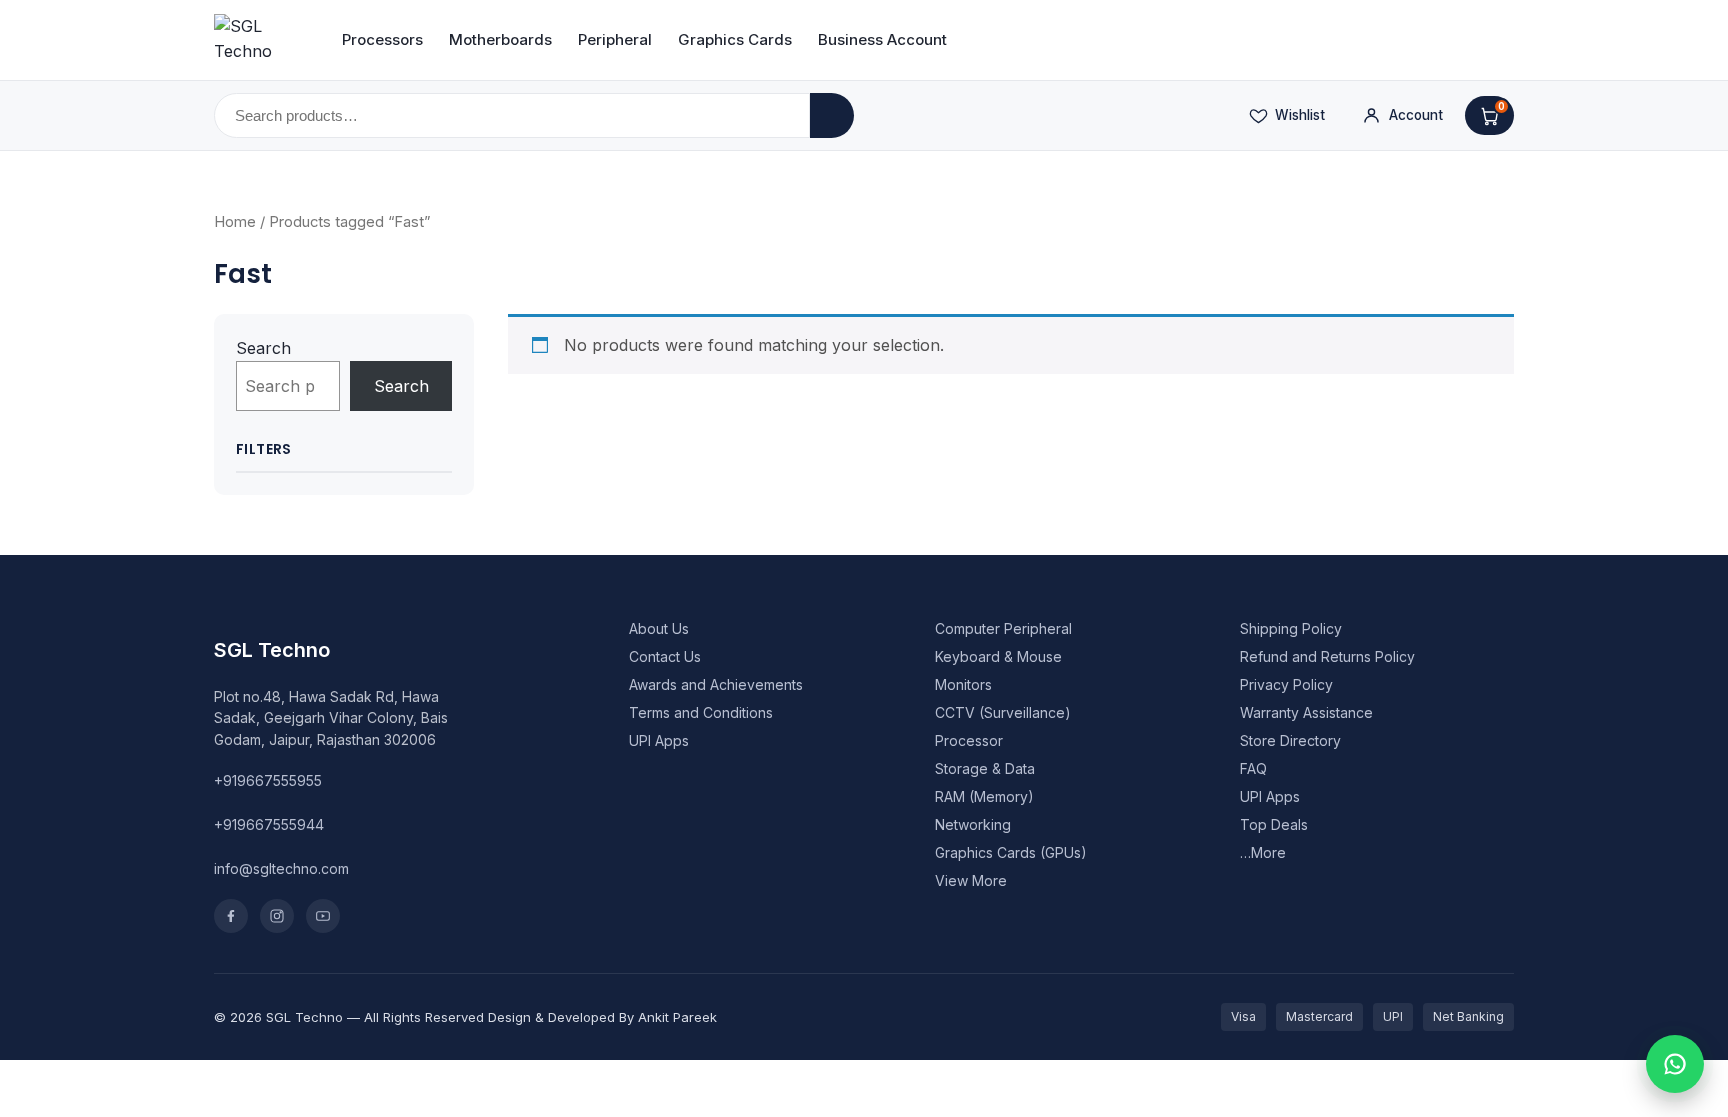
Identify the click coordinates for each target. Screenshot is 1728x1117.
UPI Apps (659, 740)
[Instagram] (277, 916)
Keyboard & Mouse (998, 656)
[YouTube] (323, 916)
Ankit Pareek (677, 1017)
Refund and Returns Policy (1327, 656)
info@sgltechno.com (281, 868)
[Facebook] (231, 916)
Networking (973, 824)
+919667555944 (269, 824)
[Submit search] (832, 115)
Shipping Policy (1291, 628)
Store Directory (1290, 740)
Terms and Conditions (701, 712)
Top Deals (1274, 824)
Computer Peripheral (1003, 628)
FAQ (1253, 768)
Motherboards (500, 39)
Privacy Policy (1286, 684)
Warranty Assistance (1306, 712)
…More (1263, 852)
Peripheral (615, 39)
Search (263, 348)
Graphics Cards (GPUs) (1011, 852)
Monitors (963, 684)
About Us (659, 628)
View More (971, 880)
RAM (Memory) (984, 796)
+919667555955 (268, 780)
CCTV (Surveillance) (1003, 712)
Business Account (882, 39)
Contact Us (665, 656)
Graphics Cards (735, 39)
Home (235, 222)
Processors (382, 39)
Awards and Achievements (716, 684)
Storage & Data (985, 768)
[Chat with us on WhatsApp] (1675, 1064)
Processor (969, 740)
